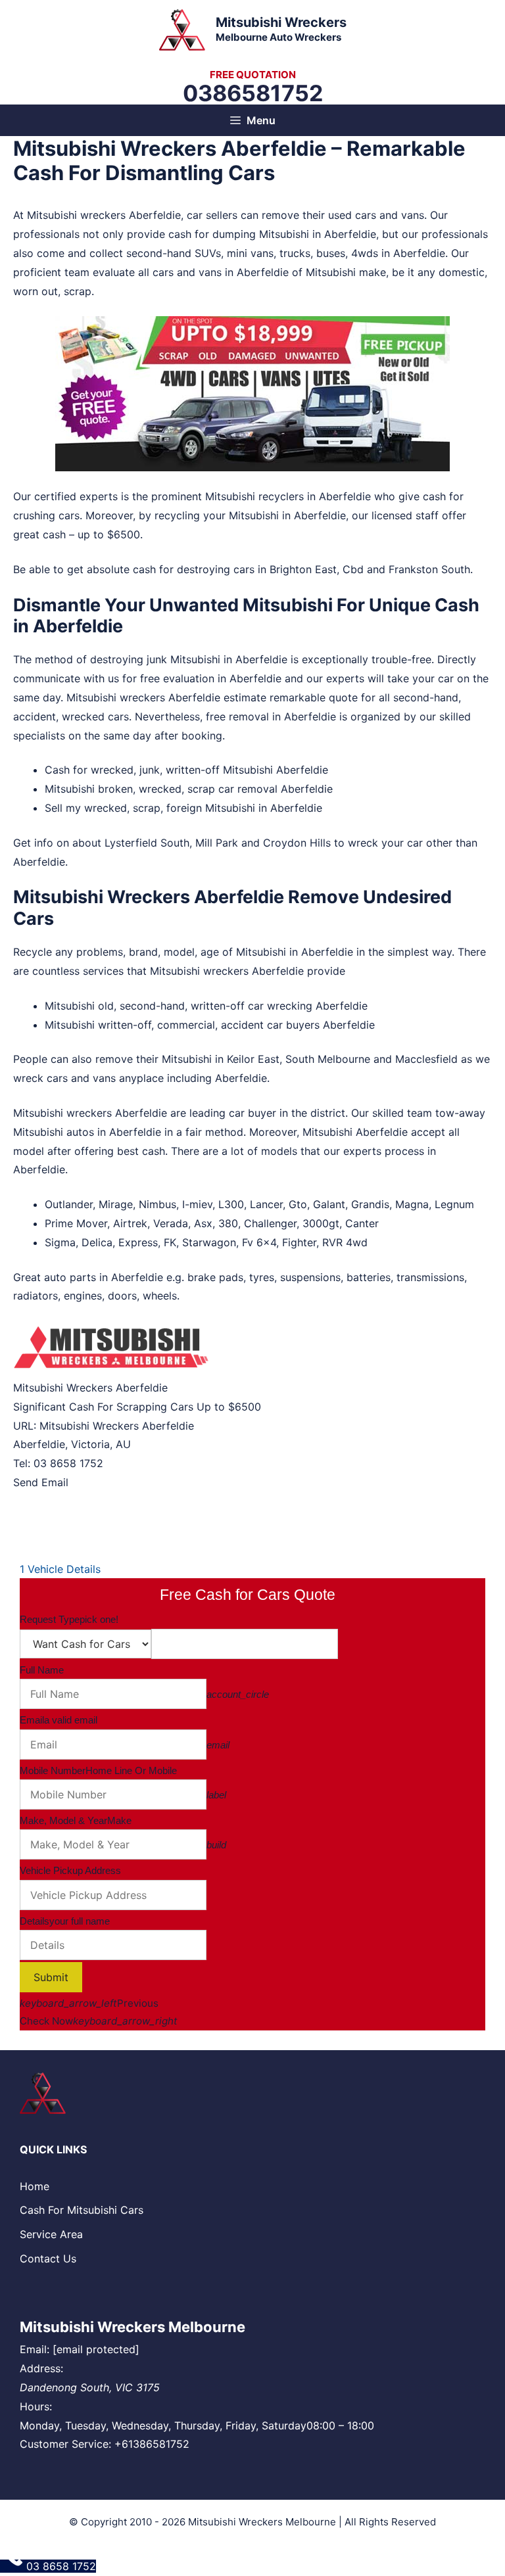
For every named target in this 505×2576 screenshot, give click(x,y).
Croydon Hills (297, 843)
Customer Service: (65, 2444)
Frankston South (429, 569)
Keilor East (253, 1059)
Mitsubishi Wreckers (281, 22)
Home (35, 2186)
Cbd (353, 569)
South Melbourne (328, 1059)
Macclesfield (426, 1059)
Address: (41, 2368)
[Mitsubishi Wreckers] (182, 28)
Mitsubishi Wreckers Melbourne (132, 2327)
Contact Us (48, 2259)
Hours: (36, 2406)
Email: (35, 2349)
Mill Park (217, 843)
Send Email (41, 1482)
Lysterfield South (147, 843)
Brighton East (303, 569)
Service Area (51, 2234)
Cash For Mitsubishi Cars (82, 2210)
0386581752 (253, 93)
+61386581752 (152, 2444)
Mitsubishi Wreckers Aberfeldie (117, 1426)
